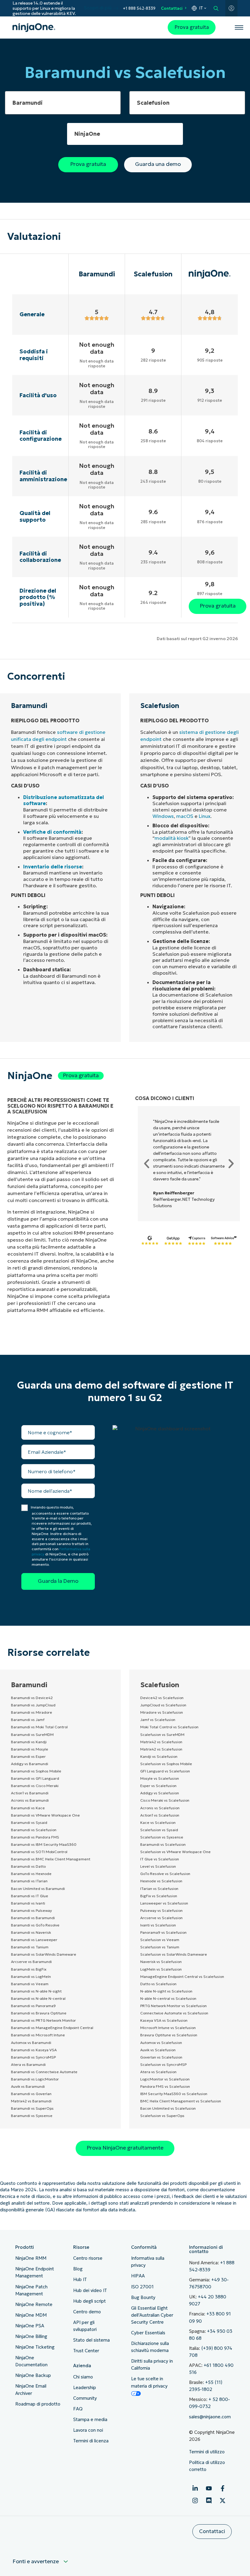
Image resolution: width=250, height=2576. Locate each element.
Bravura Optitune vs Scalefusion (169, 2035)
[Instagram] (195, 2501)
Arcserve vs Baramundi (31, 1962)
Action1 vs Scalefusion (160, 1815)
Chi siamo (83, 2377)
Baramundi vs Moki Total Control (39, 1727)
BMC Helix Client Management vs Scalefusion (181, 2101)
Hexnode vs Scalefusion (161, 1881)
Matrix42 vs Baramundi (31, 2101)
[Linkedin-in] (195, 2488)
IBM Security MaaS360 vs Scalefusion (174, 2094)
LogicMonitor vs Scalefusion (165, 2079)
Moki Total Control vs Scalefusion (169, 1727)
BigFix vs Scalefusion (159, 1896)
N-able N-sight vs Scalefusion (166, 1991)
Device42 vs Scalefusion (162, 1698)
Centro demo (87, 2312)
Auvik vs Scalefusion (158, 2050)
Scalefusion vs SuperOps (162, 2116)
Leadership (85, 2388)
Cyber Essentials (148, 2333)
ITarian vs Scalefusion (159, 1889)
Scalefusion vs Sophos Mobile (166, 1764)
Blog (78, 2269)
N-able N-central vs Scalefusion (168, 1998)
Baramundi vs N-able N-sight (36, 1991)
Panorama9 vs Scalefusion (163, 1932)
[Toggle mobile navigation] (239, 27)
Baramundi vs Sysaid (29, 1822)
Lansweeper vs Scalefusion (164, 1903)
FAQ (78, 2409)
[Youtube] (209, 2488)
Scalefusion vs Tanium (160, 1947)
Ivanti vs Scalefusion (158, 1925)
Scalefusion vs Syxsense (162, 1837)
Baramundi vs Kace (28, 1808)
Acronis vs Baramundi (30, 1800)
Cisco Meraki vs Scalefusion (165, 1800)
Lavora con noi (88, 2430)
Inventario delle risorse (53, 867)
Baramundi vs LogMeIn (31, 1977)
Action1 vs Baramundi (30, 1793)
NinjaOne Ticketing (35, 2347)
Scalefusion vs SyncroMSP (163, 2064)
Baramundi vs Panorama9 (33, 2006)
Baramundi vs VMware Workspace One (45, 1815)
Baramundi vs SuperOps (32, 2108)
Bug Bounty (143, 2297)
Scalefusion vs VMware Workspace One (175, 1852)
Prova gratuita (192, 27)
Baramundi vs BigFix (29, 1969)
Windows (163, 816)
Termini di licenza (91, 2441)
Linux (205, 816)
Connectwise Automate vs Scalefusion (174, 2013)
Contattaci (172, 8)
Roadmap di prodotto (38, 2404)
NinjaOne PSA (30, 2326)
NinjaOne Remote (34, 2304)
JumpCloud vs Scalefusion (163, 1705)
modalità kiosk (171, 838)
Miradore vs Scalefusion (162, 1712)
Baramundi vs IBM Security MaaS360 (44, 1844)
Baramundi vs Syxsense (32, 2116)
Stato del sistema (91, 2340)
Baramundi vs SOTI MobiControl (39, 1852)
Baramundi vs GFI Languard (35, 1778)
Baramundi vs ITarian (29, 1881)
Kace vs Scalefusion (158, 1822)
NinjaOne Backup (33, 2375)
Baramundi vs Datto (28, 1866)
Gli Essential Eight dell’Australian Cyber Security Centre (152, 2315)
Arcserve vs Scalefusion (161, 1918)
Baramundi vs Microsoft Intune (38, 2035)
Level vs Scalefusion (158, 1866)
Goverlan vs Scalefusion (161, 2057)
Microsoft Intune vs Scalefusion (168, 2028)
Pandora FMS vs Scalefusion (165, 2086)
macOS (185, 816)
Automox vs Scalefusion (161, 2043)
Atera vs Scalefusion (158, 2072)
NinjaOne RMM (31, 2258)
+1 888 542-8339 (139, 8)
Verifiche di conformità (52, 832)
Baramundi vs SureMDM (32, 1735)
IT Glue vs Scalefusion (160, 1859)
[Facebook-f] (223, 2488)
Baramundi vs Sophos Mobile (36, 1771)
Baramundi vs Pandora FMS (35, 1837)
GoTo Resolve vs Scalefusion (165, 1874)
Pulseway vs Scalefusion (161, 1910)
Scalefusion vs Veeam (160, 1940)
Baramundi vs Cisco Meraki (35, 1786)
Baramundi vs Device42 (32, 1698)
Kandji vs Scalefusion (159, 1756)
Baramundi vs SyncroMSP (33, 2057)
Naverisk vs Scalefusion (161, 1962)
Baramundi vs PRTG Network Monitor (43, 2020)
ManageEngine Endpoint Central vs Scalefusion (182, 1977)
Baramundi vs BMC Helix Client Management (51, 1859)
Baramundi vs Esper (28, 1756)
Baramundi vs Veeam (30, 1984)
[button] (147, 1164)
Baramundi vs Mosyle (30, 1749)
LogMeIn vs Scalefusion (161, 1969)
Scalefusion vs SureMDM (162, 1735)
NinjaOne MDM (31, 2315)
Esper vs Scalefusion (158, 1786)
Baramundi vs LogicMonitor (35, 2079)
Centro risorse (88, 2258)
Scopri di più (98, 8)
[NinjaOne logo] (34, 28)
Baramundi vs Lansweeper (34, 1940)
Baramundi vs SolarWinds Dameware (44, 1954)
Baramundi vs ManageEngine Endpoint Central (52, 2028)
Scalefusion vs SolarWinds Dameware (174, 1954)
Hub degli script (89, 2301)
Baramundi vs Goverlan (31, 2094)
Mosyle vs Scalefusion (160, 1778)
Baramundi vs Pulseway (31, 1910)
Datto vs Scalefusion (158, 1984)
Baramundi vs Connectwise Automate (44, 2072)
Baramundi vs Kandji (29, 1742)
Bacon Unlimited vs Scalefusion (168, 2108)
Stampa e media (90, 2420)
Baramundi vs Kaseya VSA (34, 2050)
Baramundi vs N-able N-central (38, 1998)
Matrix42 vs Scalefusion (161, 1742)
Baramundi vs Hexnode (31, 1874)
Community (85, 2398)
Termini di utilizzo (207, 2452)
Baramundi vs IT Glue (30, 1896)
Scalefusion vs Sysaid (159, 1830)
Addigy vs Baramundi (30, 1764)
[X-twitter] (223, 2501)
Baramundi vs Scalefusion (34, 1830)
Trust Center (86, 2351)
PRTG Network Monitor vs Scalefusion (173, 2006)
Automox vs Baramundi (31, 2043)
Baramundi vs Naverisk (31, 1932)
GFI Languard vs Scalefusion (165, 1771)
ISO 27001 (142, 2287)
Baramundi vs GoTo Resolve (35, 1925)
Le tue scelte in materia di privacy (149, 2382)
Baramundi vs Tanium (30, 1947)
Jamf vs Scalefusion (158, 1720)
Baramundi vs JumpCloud (33, 1705)
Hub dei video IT (90, 2290)
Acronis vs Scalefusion (160, 1808)
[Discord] (209, 2501)
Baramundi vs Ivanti (28, 1903)
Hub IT (80, 2280)
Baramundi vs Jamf (28, 1720)
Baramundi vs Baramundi (33, 1918)
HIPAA (138, 2276)
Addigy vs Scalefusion (160, 1793)
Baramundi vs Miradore (32, 1712)
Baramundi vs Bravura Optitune (39, 2013)
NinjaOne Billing (31, 2336)
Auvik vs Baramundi (28, 2086)
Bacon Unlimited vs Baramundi (38, 1889)
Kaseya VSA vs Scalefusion (164, 2020)
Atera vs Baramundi (28, 2064)
